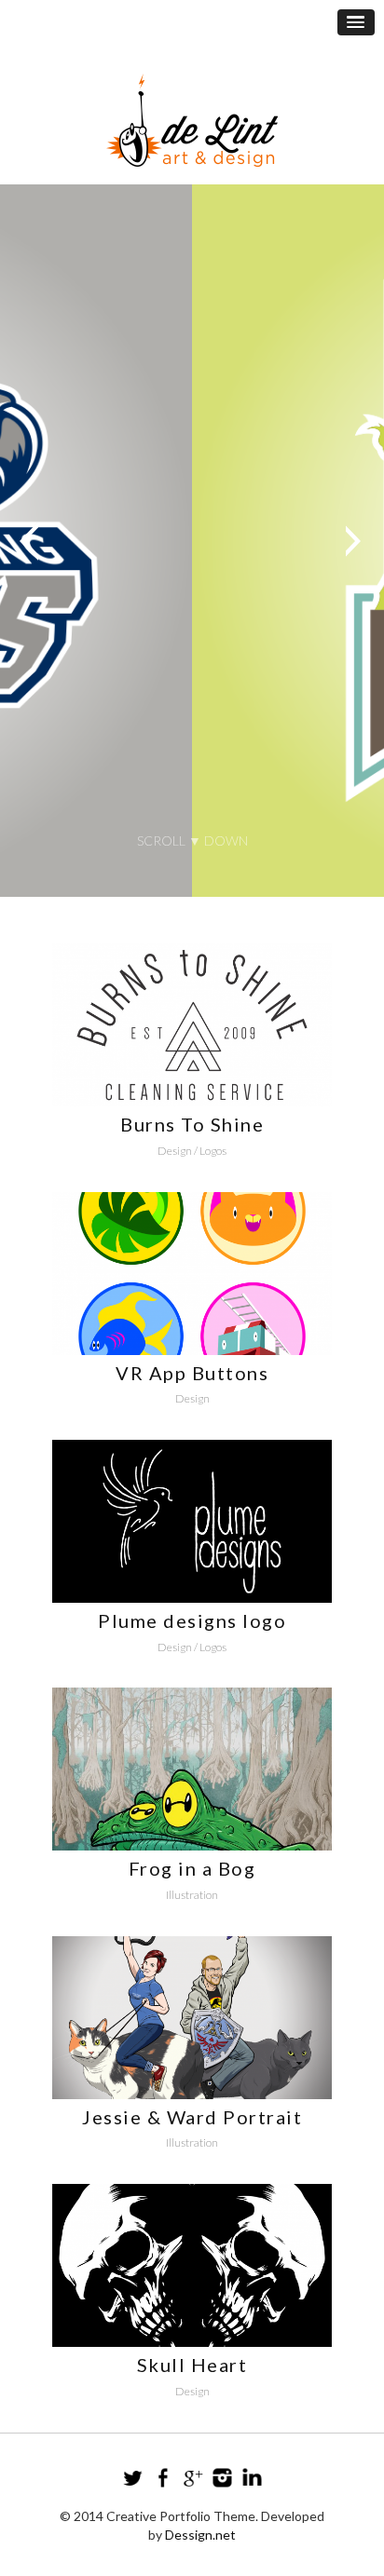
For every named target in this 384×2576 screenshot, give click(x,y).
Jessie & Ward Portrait (192, 2117)
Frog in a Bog (192, 1868)
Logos (213, 1151)
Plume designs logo (192, 1620)
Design (175, 1151)
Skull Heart (192, 2365)
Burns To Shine (192, 1124)
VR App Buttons (192, 1373)
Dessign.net (200, 2535)
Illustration (192, 1895)
